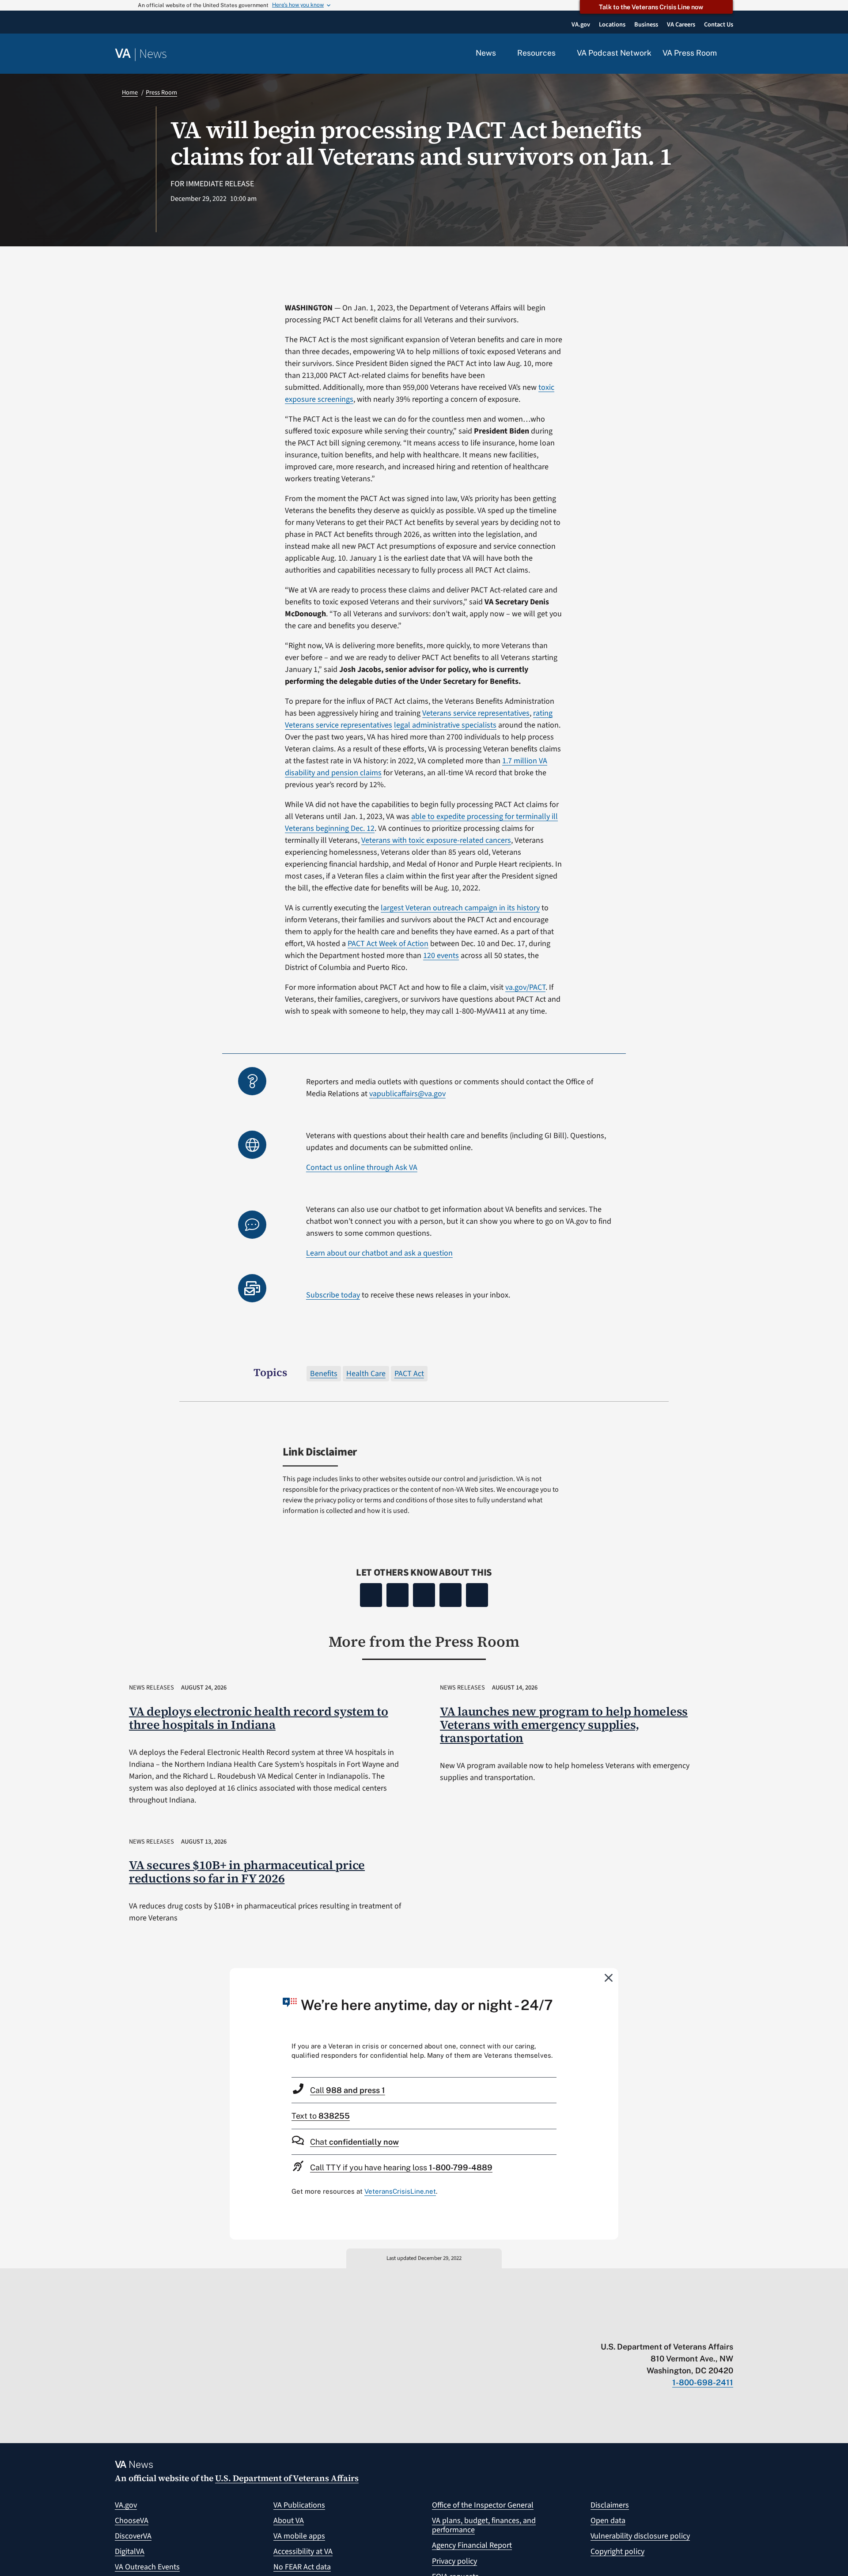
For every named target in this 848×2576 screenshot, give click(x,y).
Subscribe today (333, 1295)
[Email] (477, 1595)
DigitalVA (130, 2551)
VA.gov (126, 2505)
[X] (397, 1595)
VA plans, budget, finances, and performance (484, 2525)
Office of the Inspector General (483, 2505)
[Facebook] (371, 1595)
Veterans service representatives (476, 713)
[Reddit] (424, 1595)
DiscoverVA (133, 2536)
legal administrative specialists (445, 725)
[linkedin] (712, 2328)
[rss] (660, 2328)
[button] (731, 54)
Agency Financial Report (472, 2545)
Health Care (366, 1374)
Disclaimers (610, 2505)
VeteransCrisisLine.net (400, 2191)
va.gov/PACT (525, 987)
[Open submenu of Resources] (561, 53)
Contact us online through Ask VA (362, 1167)
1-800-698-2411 (703, 2382)
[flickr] (729, 2328)
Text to (321, 2116)
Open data (608, 2521)
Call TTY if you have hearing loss (401, 2167)
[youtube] (626, 2328)
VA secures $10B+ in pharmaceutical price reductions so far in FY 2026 (247, 1872)
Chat (354, 2142)
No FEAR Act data (302, 2567)
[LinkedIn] (450, 1595)
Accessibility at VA (303, 2551)
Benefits (324, 1374)
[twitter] (643, 2328)
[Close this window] (609, 1977)
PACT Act (409, 1374)
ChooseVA (132, 2521)
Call (348, 2090)
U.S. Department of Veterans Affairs (287, 2478)
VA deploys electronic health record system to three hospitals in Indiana (259, 1718)
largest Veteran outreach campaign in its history (460, 908)
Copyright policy (617, 2551)
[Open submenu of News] (501, 53)
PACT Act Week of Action (388, 944)
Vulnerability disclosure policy (640, 2536)
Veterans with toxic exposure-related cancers (436, 840)
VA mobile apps (299, 2536)
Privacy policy (454, 2561)
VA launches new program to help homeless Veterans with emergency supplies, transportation (564, 1725)
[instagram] (695, 2328)
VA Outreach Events (147, 2567)
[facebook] (677, 2328)
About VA (289, 2521)
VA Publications (299, 2505)
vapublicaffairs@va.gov (407, 1094)
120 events (441, 956)
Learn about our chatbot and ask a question (379, 1253)
